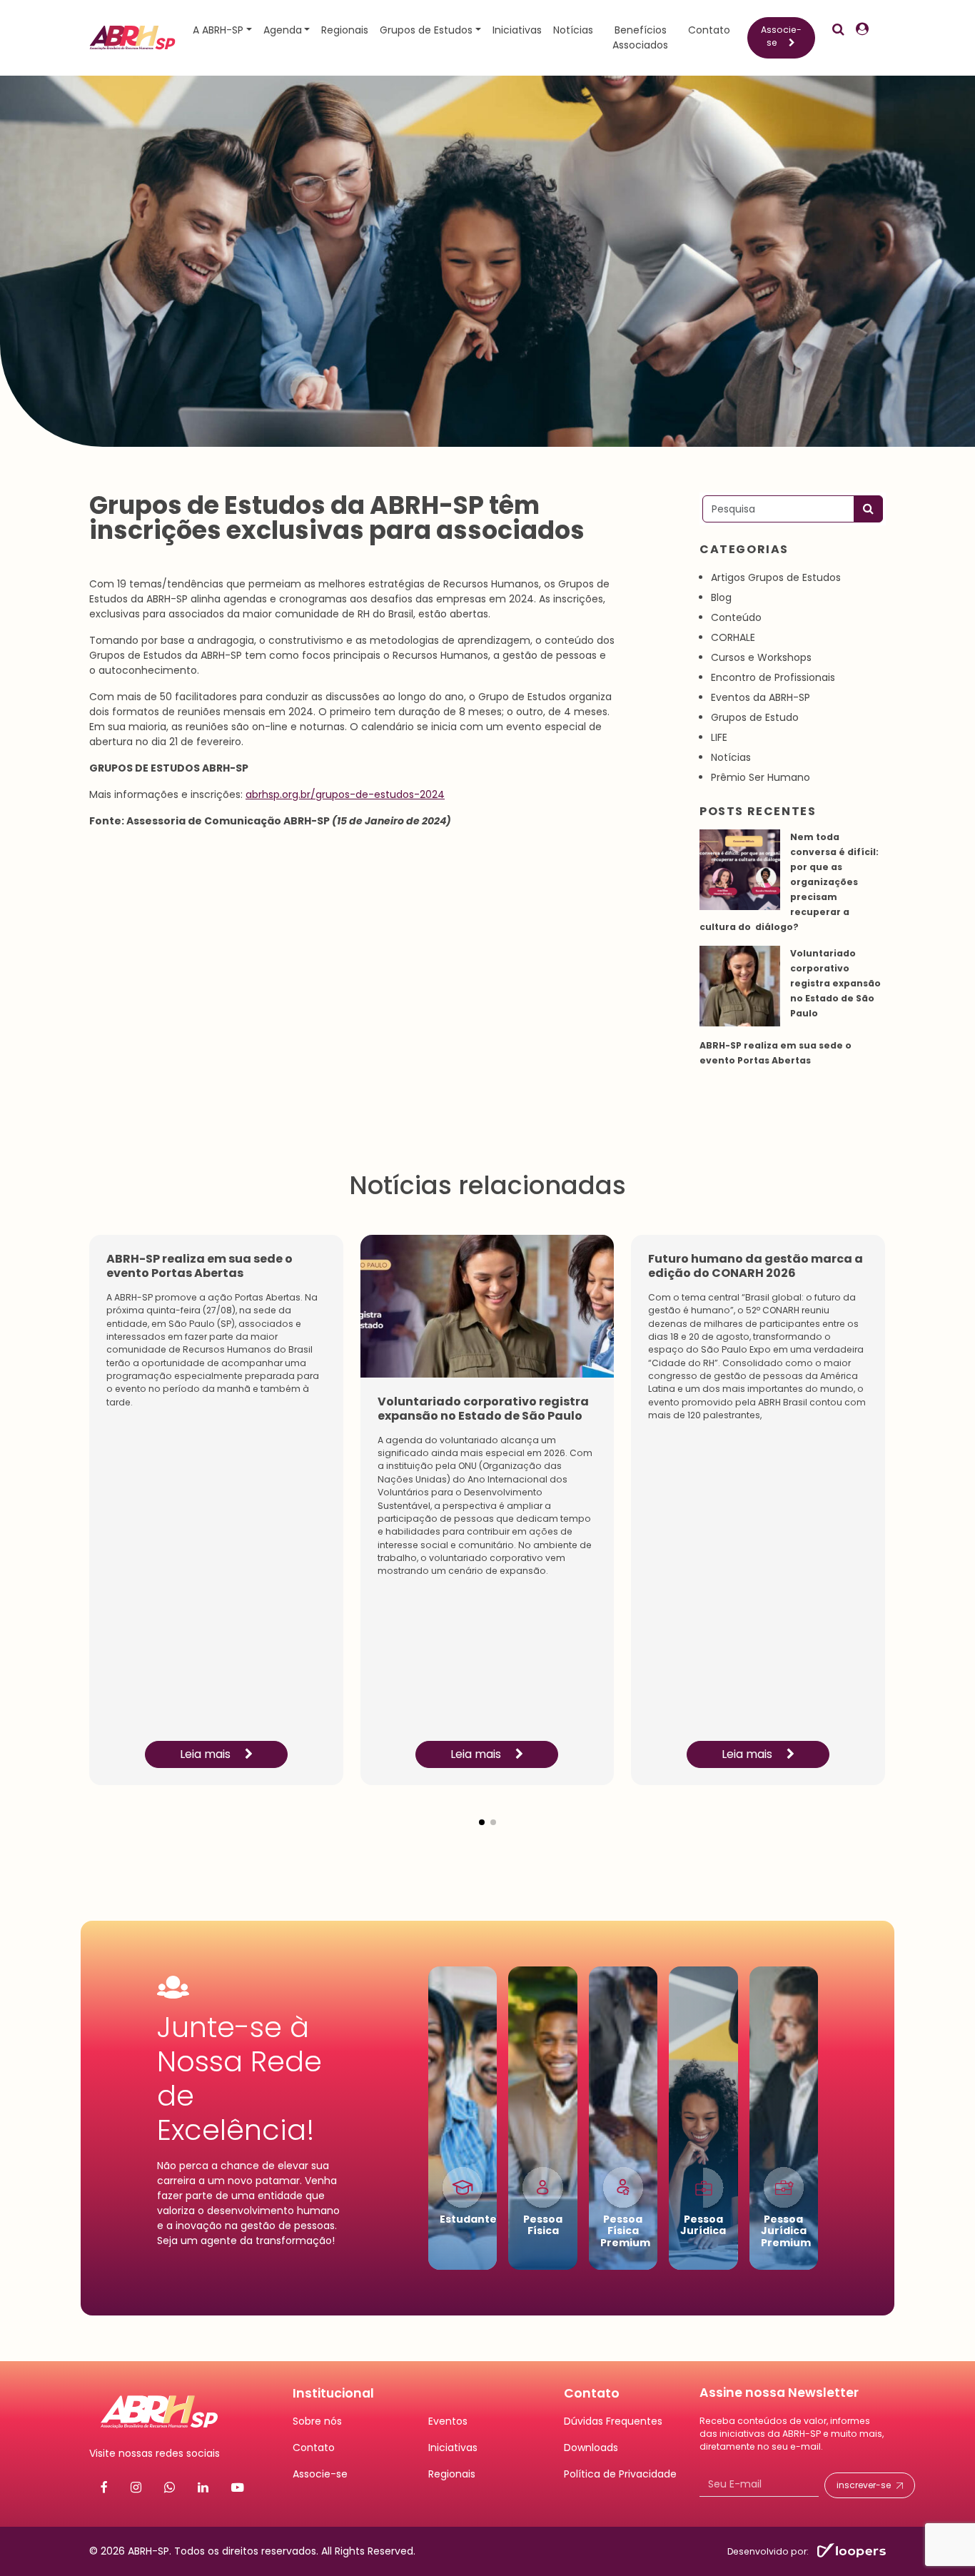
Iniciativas (517, 30)
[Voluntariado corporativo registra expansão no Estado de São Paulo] (740, 986)
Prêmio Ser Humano (761, 777)
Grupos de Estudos (426, 30)
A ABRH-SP (218, 30)
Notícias (573, 30)
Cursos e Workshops (761, 657)
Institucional (333, 2393)
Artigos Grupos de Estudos (776, 577)
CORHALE (733, 637)
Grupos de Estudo (755, 717)
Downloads (591, 2448)
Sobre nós (317, 2421)
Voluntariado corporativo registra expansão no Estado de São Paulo (835, 983)
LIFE (719, 737)
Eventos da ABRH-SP (761, 697)
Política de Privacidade (620, 2474)
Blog (721, 597)
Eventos (448, 2421)
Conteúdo (736, 617)
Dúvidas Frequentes (613, 2421)
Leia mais (207, 1754)
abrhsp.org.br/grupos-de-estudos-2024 (345, 794)
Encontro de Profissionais (773, 677)
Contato (709, 30)
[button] (482, 1811)
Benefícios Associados (640, 37)
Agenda (283, 30)
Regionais (345, 30)
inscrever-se (864, 2485)
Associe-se (781, 36)
